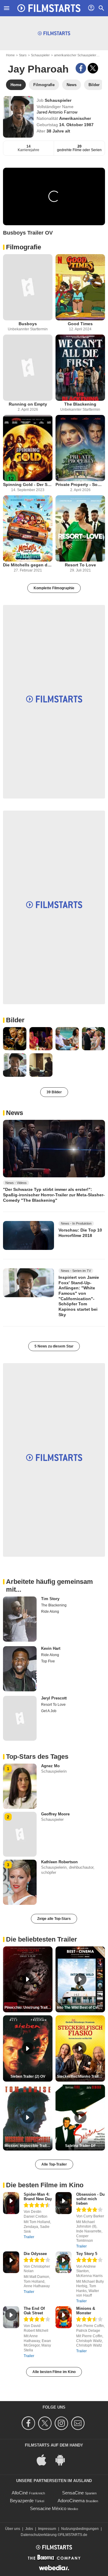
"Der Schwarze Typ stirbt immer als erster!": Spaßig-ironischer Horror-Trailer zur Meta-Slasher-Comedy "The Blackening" (54, 1195)
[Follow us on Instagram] (62, 2423)
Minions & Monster (86, 2311)
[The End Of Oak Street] (11, 2317)
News (15, 1113)
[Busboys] (28, 287)
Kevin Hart (51, 1648)
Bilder (15, 1020)
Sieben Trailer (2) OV (28, 2076)
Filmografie (24, 247)
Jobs (29, 2529)
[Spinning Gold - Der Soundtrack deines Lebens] (28, 448)
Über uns (13, 2529)
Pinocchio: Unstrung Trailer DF (28, 2008)
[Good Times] (80, 287)
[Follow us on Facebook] (29, 2423)
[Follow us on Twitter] (46, 2423)
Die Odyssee (35, 2254)
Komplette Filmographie (54, 588)
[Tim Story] (20, 1619)
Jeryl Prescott (54, 1698)
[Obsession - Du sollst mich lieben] (64, 2203)
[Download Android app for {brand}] (63, 2459)
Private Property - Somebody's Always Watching (80, 484)
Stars (23, 55)
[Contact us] (79, 2423)
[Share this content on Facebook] (81, 68)
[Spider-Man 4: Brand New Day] (11, 2203)
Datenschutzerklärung (39, 2535)
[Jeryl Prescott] (20, 1718)
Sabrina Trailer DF (80, 2146)
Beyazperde (22, 2501)
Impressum (47, 2529)
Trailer (29, 2237)
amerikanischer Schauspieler (75, 55)
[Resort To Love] (80, 528)
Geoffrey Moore (55, 1814)
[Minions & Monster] (64, 2317)
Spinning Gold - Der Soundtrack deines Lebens (28, 484)
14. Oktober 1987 (76, 125)
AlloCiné (20, 2493)
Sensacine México (48, 2508)
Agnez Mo (50, 1766)
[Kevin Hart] (20, 1669)
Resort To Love (80, 565)
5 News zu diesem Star (54, 1346)
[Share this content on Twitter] (93, 68)
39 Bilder (54, 1092)
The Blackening (80, 404)
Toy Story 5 (87, 2254)
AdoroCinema (71, 2501)
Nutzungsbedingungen (80, 2529)
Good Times (80, 324)
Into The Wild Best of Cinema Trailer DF (81, 2008)
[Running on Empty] (28, 368)
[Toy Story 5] (64, 2262)
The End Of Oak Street (34, 2311)
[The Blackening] (80, 368)
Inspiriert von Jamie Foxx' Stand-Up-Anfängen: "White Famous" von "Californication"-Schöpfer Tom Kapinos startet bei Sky (79, 1296)
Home (10, 55)
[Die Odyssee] (11, 2262)
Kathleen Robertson (59, 1862)
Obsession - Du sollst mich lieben (90, 2199)
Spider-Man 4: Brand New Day (38, 2197)
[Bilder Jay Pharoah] (15, 1039)
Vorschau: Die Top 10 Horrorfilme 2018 (80, 1233)
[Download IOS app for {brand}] (45, 2459)
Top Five (48, 1661)
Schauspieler (40, 55)
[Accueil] (49, 8)
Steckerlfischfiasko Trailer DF (81, 2076)
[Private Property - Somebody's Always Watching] (80, 448)
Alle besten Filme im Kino (54, 2372)
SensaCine (73, 2493)
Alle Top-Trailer (54, 2164)
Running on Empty (28, 404)
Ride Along (50, 1612)
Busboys (28, 324)
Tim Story (50, 1599)
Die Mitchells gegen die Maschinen (28, 565)
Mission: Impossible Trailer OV (28, 2146)
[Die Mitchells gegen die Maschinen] (28, 528)
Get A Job (49, 1711)
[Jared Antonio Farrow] (18, 117)
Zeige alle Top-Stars (54, 1919)
